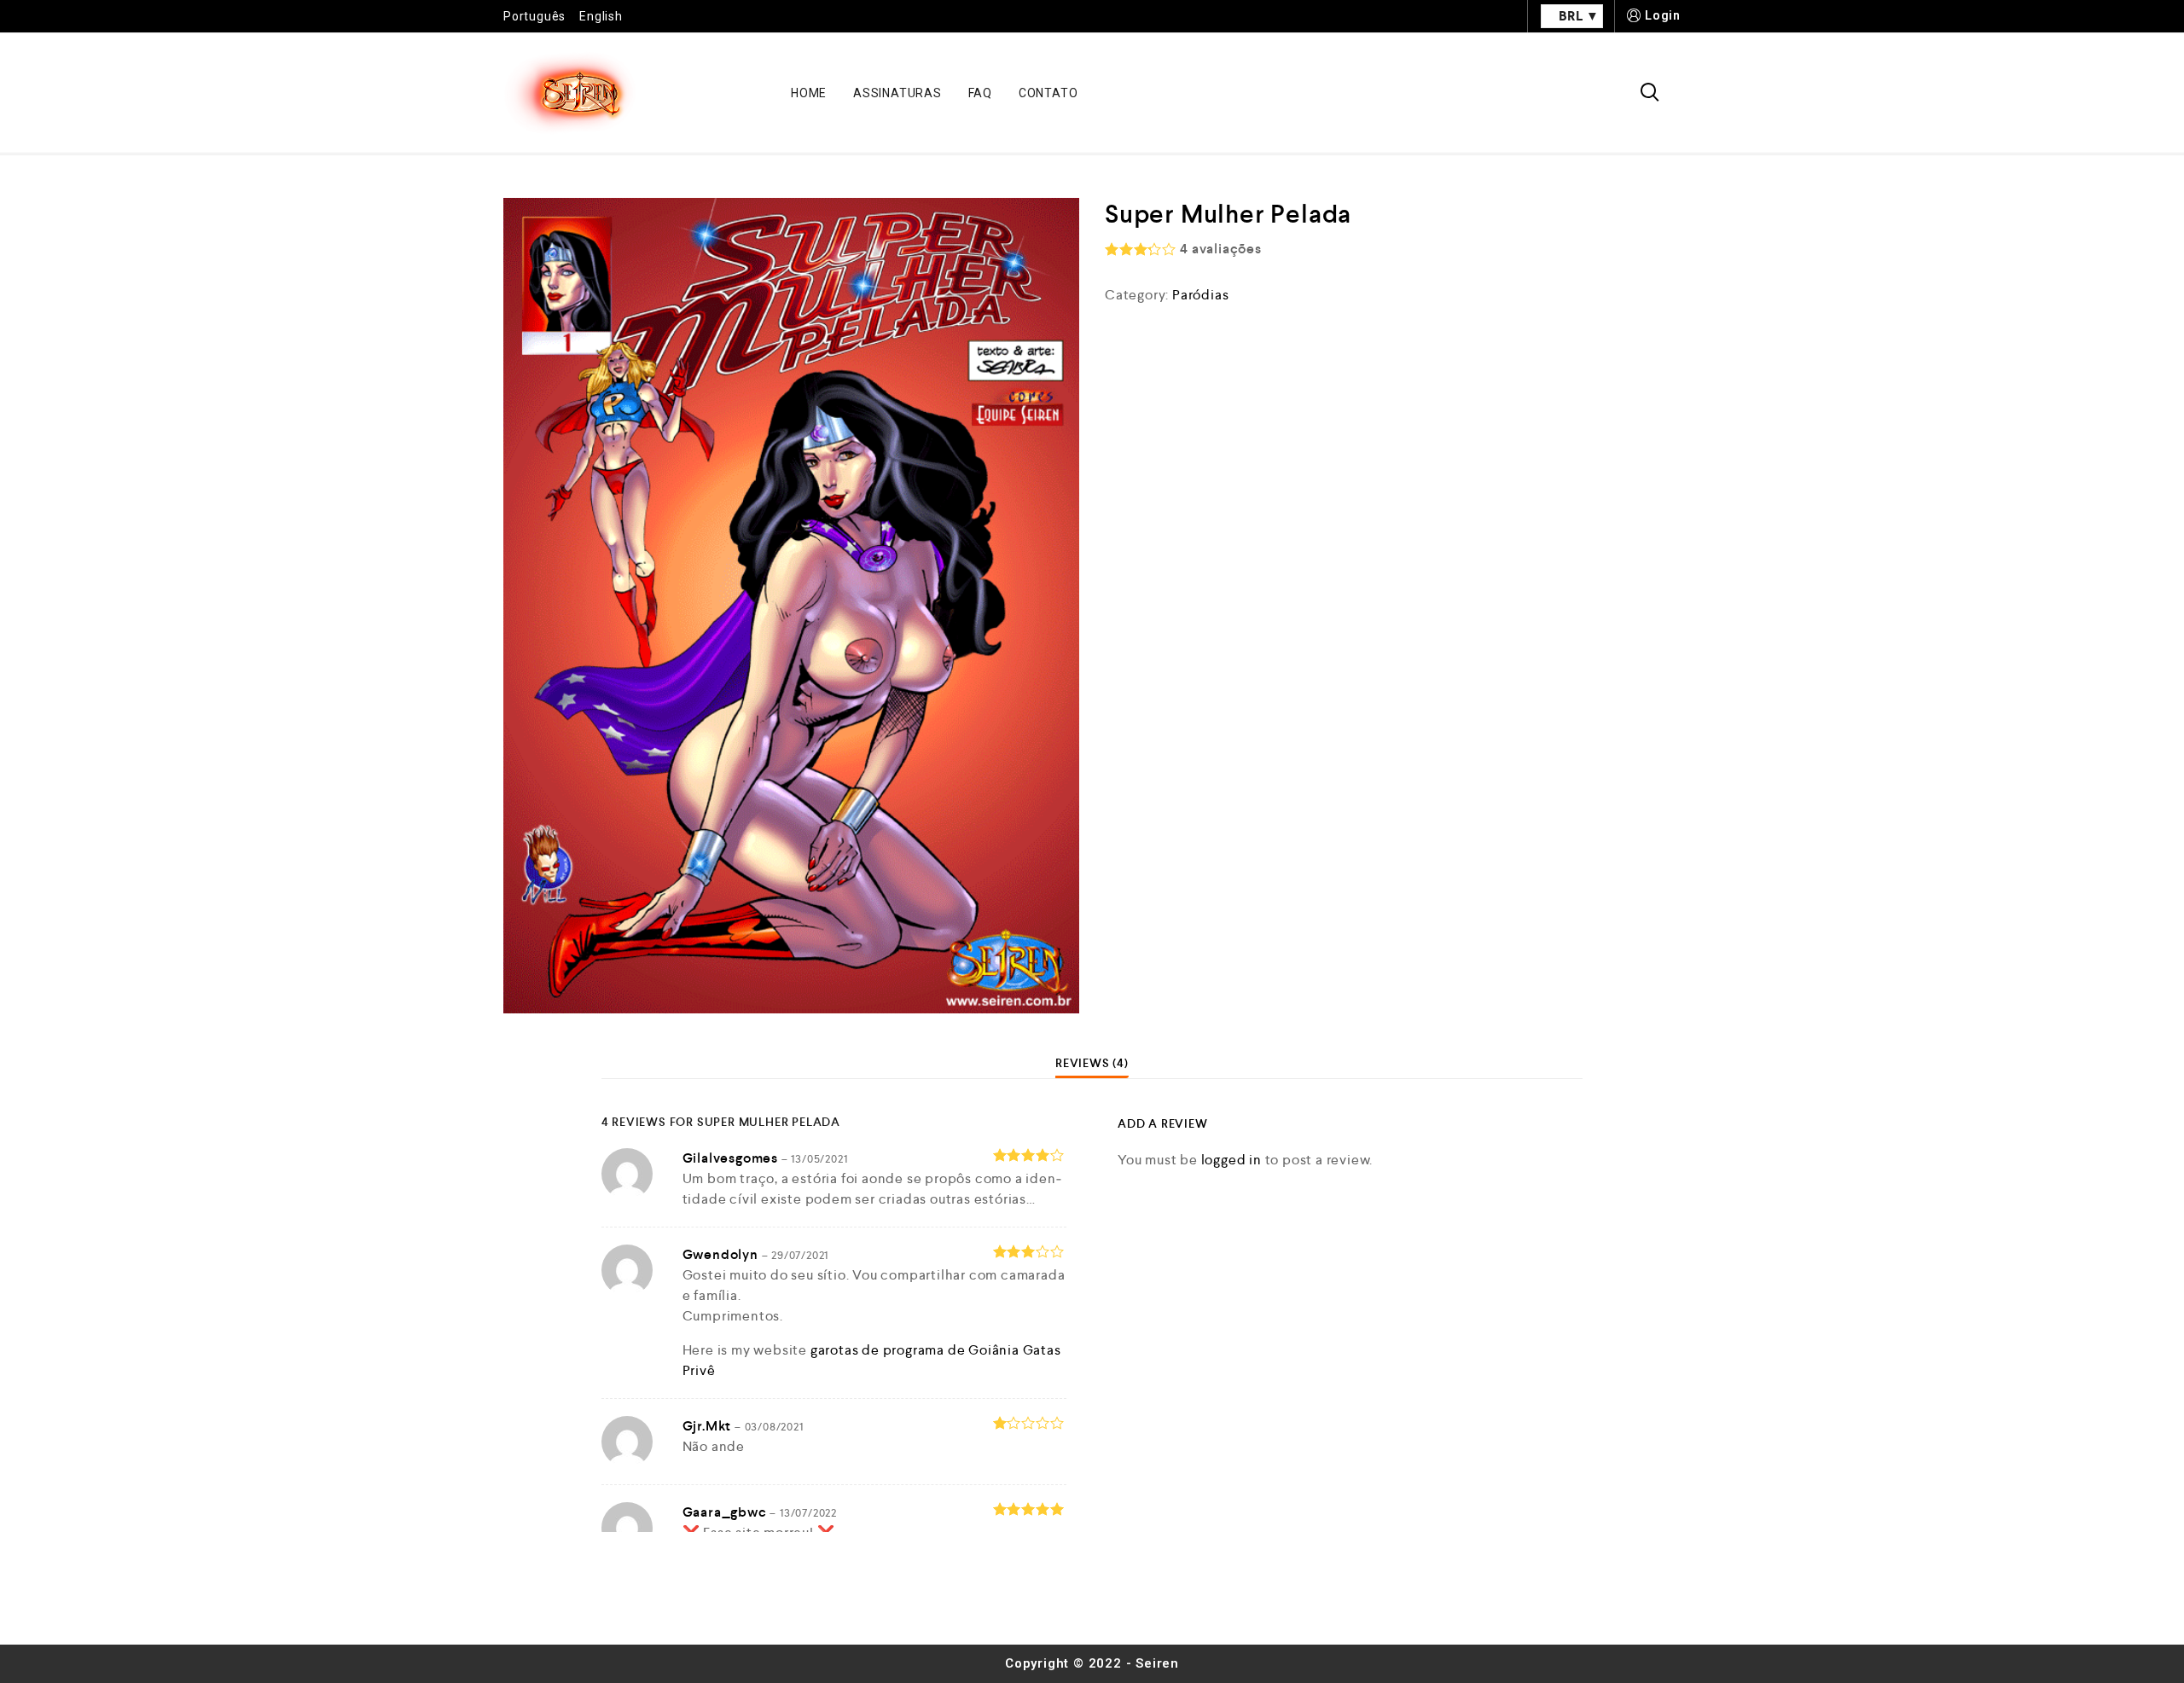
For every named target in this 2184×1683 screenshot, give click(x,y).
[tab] (1092, 1063)
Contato (1048, 93)
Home (809, 93)
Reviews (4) (1092, 1063)
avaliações (1221, 249)
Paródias (1200, 295)
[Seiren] (570, 93)
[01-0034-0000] (791, 606)
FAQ (980, 93)
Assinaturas (897, 93)
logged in (1231, 1160)
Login (1663, 15)
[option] (791, 606)
